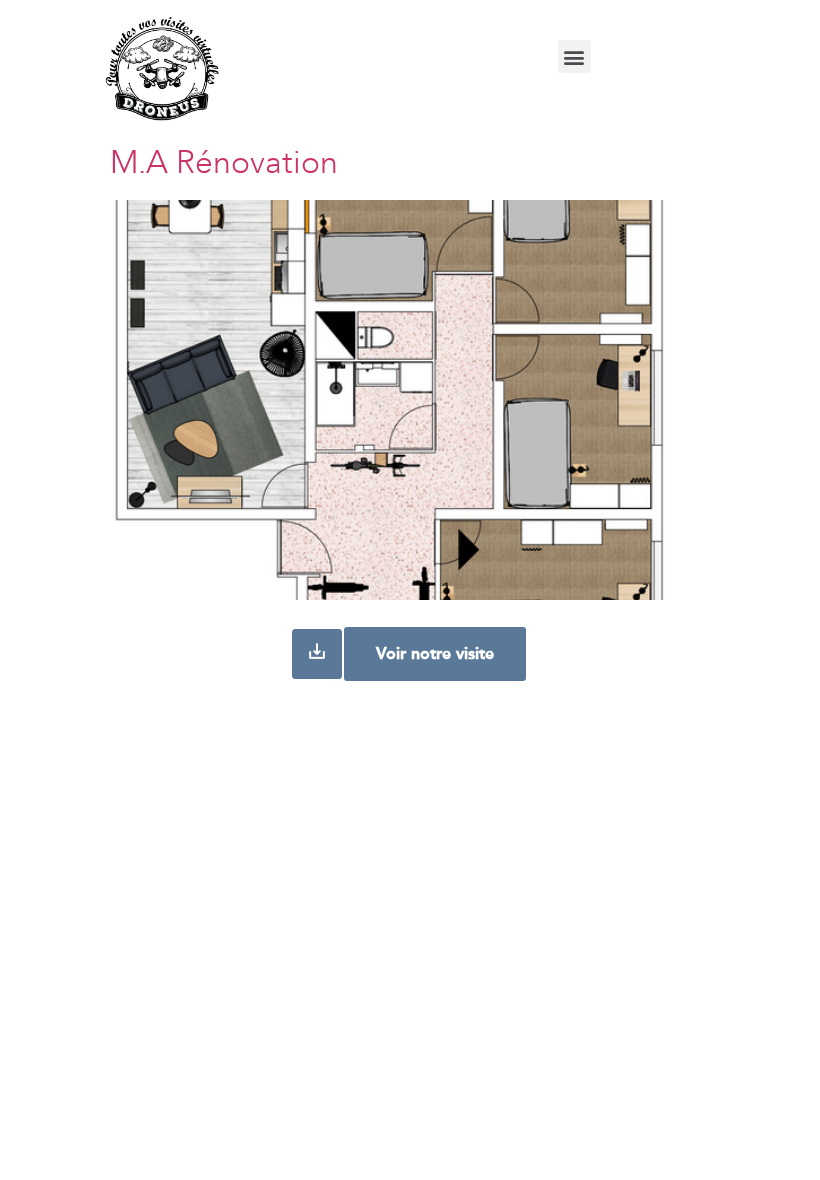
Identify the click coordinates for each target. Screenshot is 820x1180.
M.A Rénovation (224, 165)
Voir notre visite (435, 653)
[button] (574, 56)
